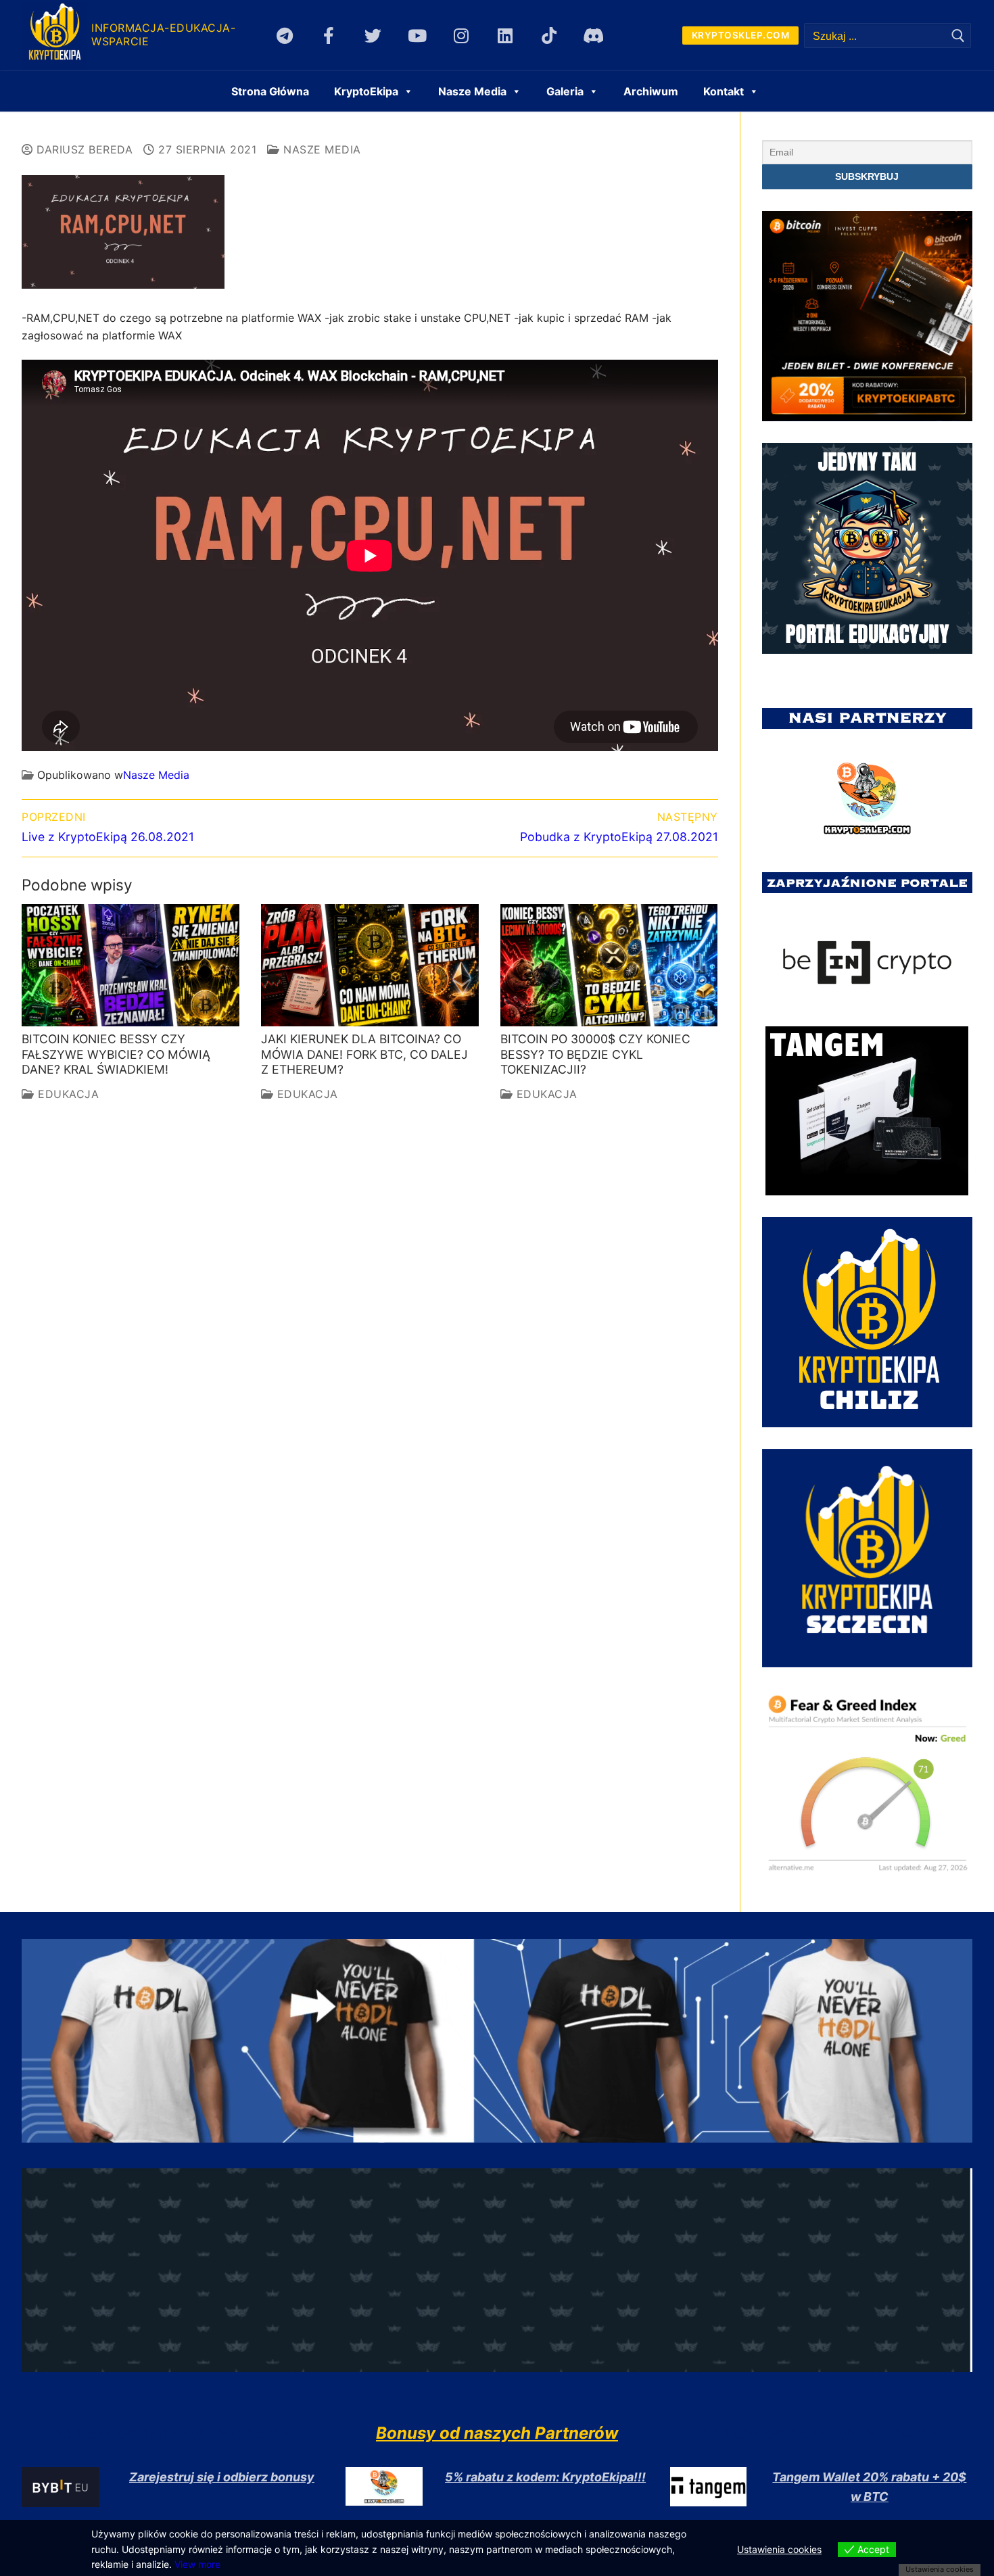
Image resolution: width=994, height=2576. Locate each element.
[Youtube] (417, 35)
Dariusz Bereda (83, 149)
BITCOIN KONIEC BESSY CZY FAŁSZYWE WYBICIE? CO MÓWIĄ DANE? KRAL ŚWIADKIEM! (116, 1054)
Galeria (565, 91)
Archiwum (651, 91)
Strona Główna (270, 91)
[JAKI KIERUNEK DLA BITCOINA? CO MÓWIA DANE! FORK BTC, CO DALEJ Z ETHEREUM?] (370, 965)
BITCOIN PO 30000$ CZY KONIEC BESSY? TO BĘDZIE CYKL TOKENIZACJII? (595, 1054)
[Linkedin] (505, 35)
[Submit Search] (958, 35)
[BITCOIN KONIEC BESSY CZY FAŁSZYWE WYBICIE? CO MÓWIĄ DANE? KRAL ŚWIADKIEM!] (131, 965)
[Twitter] (373, 35)
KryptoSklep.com (741, 35)
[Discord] (593, 35)
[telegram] (285, 35)
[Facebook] (329, 35)
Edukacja (67, 1094)
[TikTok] (549, 35)
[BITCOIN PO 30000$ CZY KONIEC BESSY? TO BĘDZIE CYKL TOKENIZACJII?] (609, 965)
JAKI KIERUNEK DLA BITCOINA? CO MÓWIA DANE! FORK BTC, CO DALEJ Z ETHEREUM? (364, 1054)
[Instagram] (461, 35)
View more (197, 2564)
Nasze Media (321, 149)
